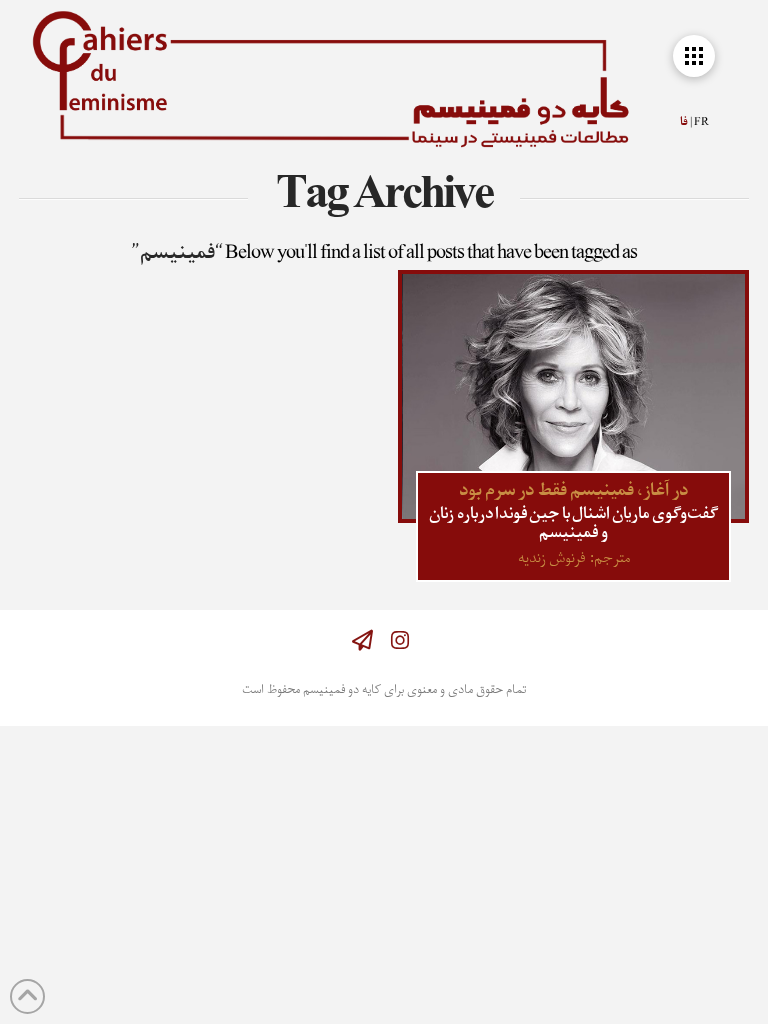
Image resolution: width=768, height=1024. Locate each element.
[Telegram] (362, 640)
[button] (694, 56)
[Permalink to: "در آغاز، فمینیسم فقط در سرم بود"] (573, 396)
